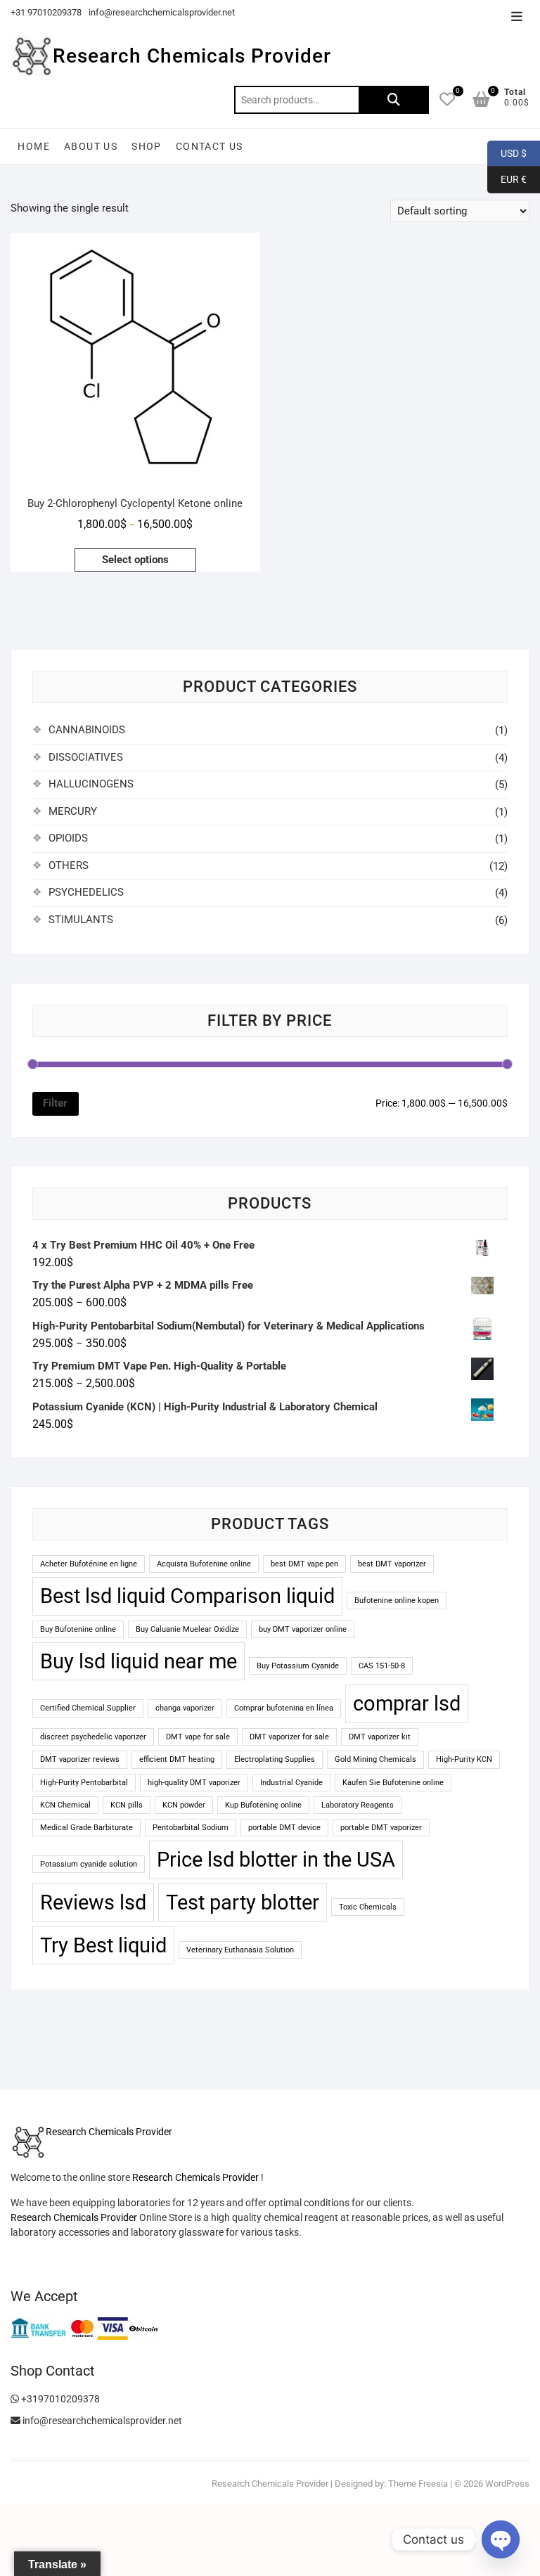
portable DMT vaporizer (381, 1828)
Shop (147, 146)
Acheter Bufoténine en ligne (89, 1564)
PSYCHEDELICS (86, 892)
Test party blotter (243, 1902)
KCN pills (127, 1805)
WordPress (507, 2484)
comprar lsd (407, 1704)
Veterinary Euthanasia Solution (240, 1950)
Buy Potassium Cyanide (298, 1666)
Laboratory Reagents (358, 1805)
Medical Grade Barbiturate (86, 1828)
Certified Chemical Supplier (88, 1708)
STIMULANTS (81, 920)
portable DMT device (284, 1828)
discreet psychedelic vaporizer (93, 1737)
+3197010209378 (59, 2399)
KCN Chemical (65, 1805)
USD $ (507, 153)
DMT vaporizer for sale (289, 1737)
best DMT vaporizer (392, 1564)
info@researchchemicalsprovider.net (162, 12)
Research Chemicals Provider (192, 56)
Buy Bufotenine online (78, 1629)
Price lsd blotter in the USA (276, 1860)
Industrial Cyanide (291, 1783)
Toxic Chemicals (368, 1907)
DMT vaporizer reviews (80, 1759)
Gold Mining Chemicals (375, 1759)
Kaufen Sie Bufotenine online (393, 1783)
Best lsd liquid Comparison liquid (187, 1596)
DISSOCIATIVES (86, 757)
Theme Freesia (418, 2484)
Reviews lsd (93, 1902)
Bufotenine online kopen (397, 1601)
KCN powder (184, 1805)
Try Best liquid (103, 1945)
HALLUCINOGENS (91, 784)
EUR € (507, 179)
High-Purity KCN (464, 1759)
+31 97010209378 (46, 12)
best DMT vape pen (304, 1564)
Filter (55, 1103)
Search (394, 100)
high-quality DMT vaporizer (194, 1783)
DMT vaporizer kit (380, 1737)
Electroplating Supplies (275, 1759)
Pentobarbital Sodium (191, 1828)
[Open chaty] (501, 2539)
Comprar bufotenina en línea (284, 1708)
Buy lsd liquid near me (139, 1661)
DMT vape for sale (198, 1737)
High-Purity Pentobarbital (84, 1783)
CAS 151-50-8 (382, 1666)
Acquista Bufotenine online (204, 1564)
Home (34, 146)
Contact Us (210, 146)
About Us (91, 146)
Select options (135, 560)
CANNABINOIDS (87, 730)
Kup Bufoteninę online (263, 1805)
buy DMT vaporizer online (303, 1629)
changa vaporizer (185, 1708)
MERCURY (73, 811)
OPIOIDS (68, 838)
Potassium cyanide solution (89, 1864)
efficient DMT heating (177, 1759)
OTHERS (69, 865)
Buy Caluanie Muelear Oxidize (187, 1629)
